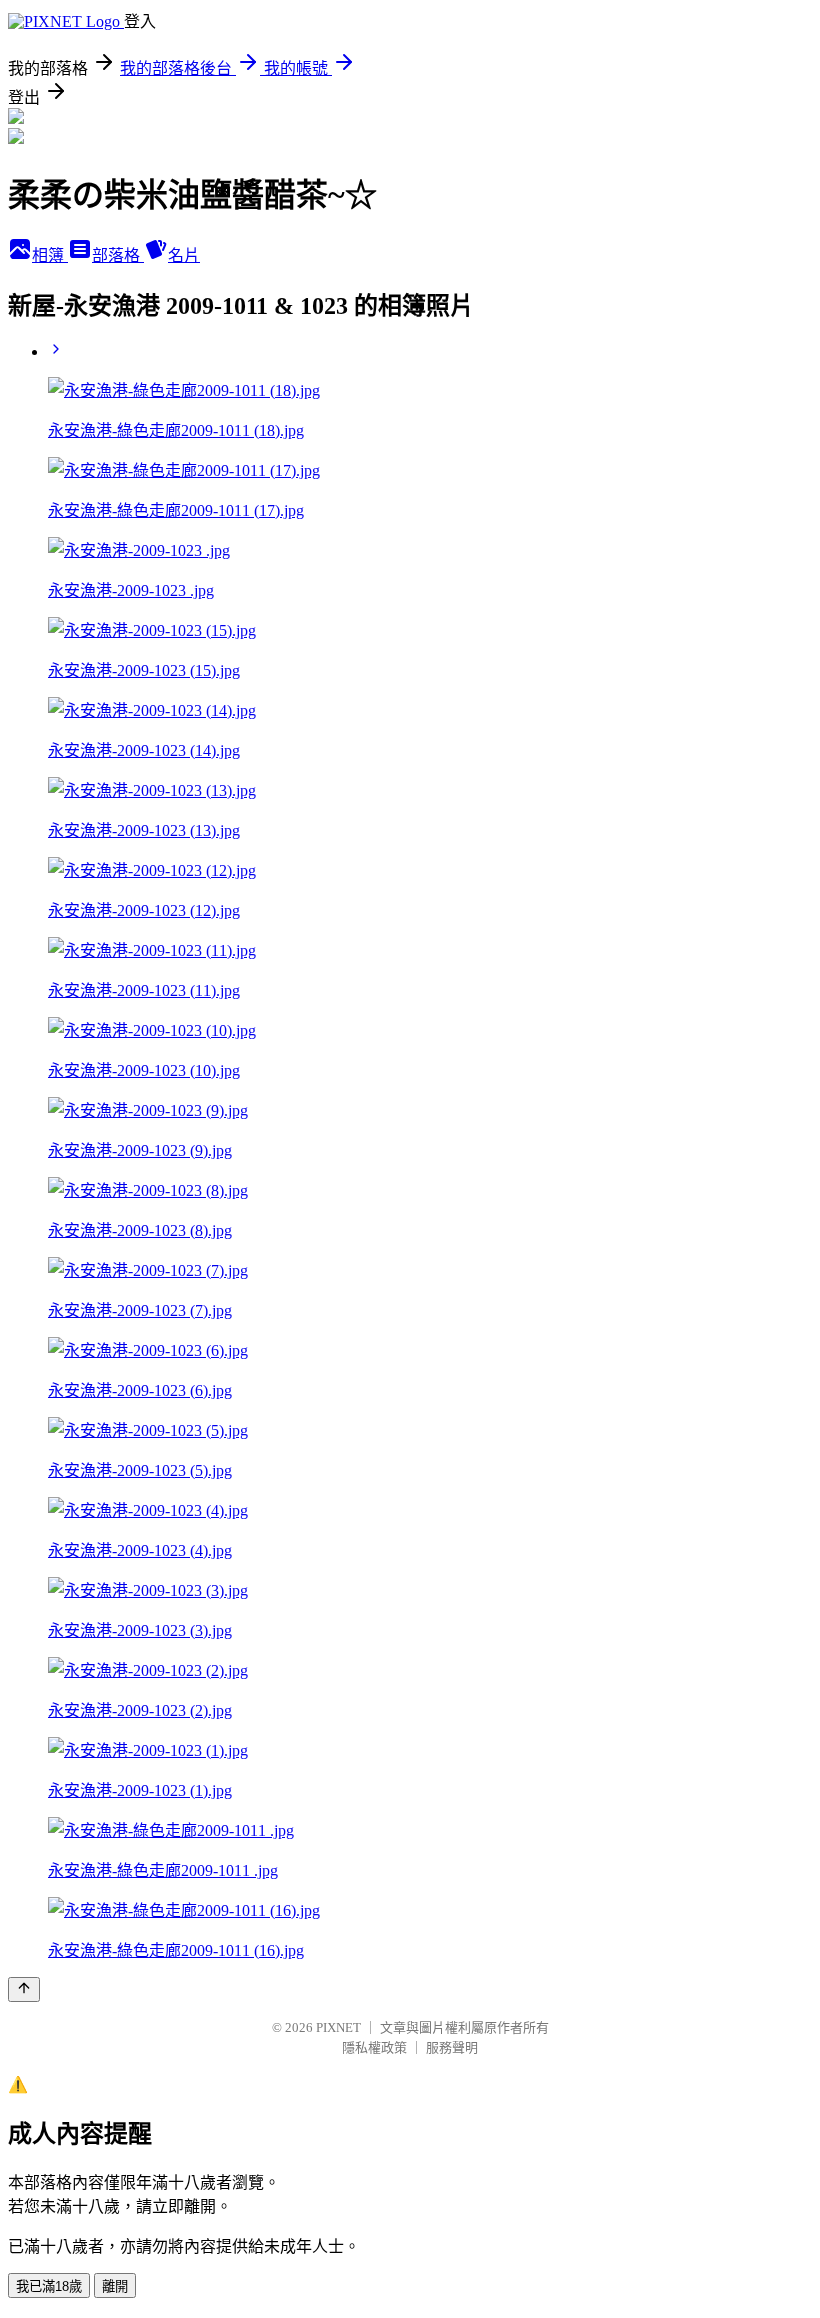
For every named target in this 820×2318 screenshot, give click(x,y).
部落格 (118, 255)
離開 (115, 2286)
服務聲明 (452, 2047)
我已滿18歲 (49, 2286)
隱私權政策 (374, 2047)
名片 (184, 255)
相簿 (50, 255)
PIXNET (338, 2027)
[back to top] (24, 1989)
